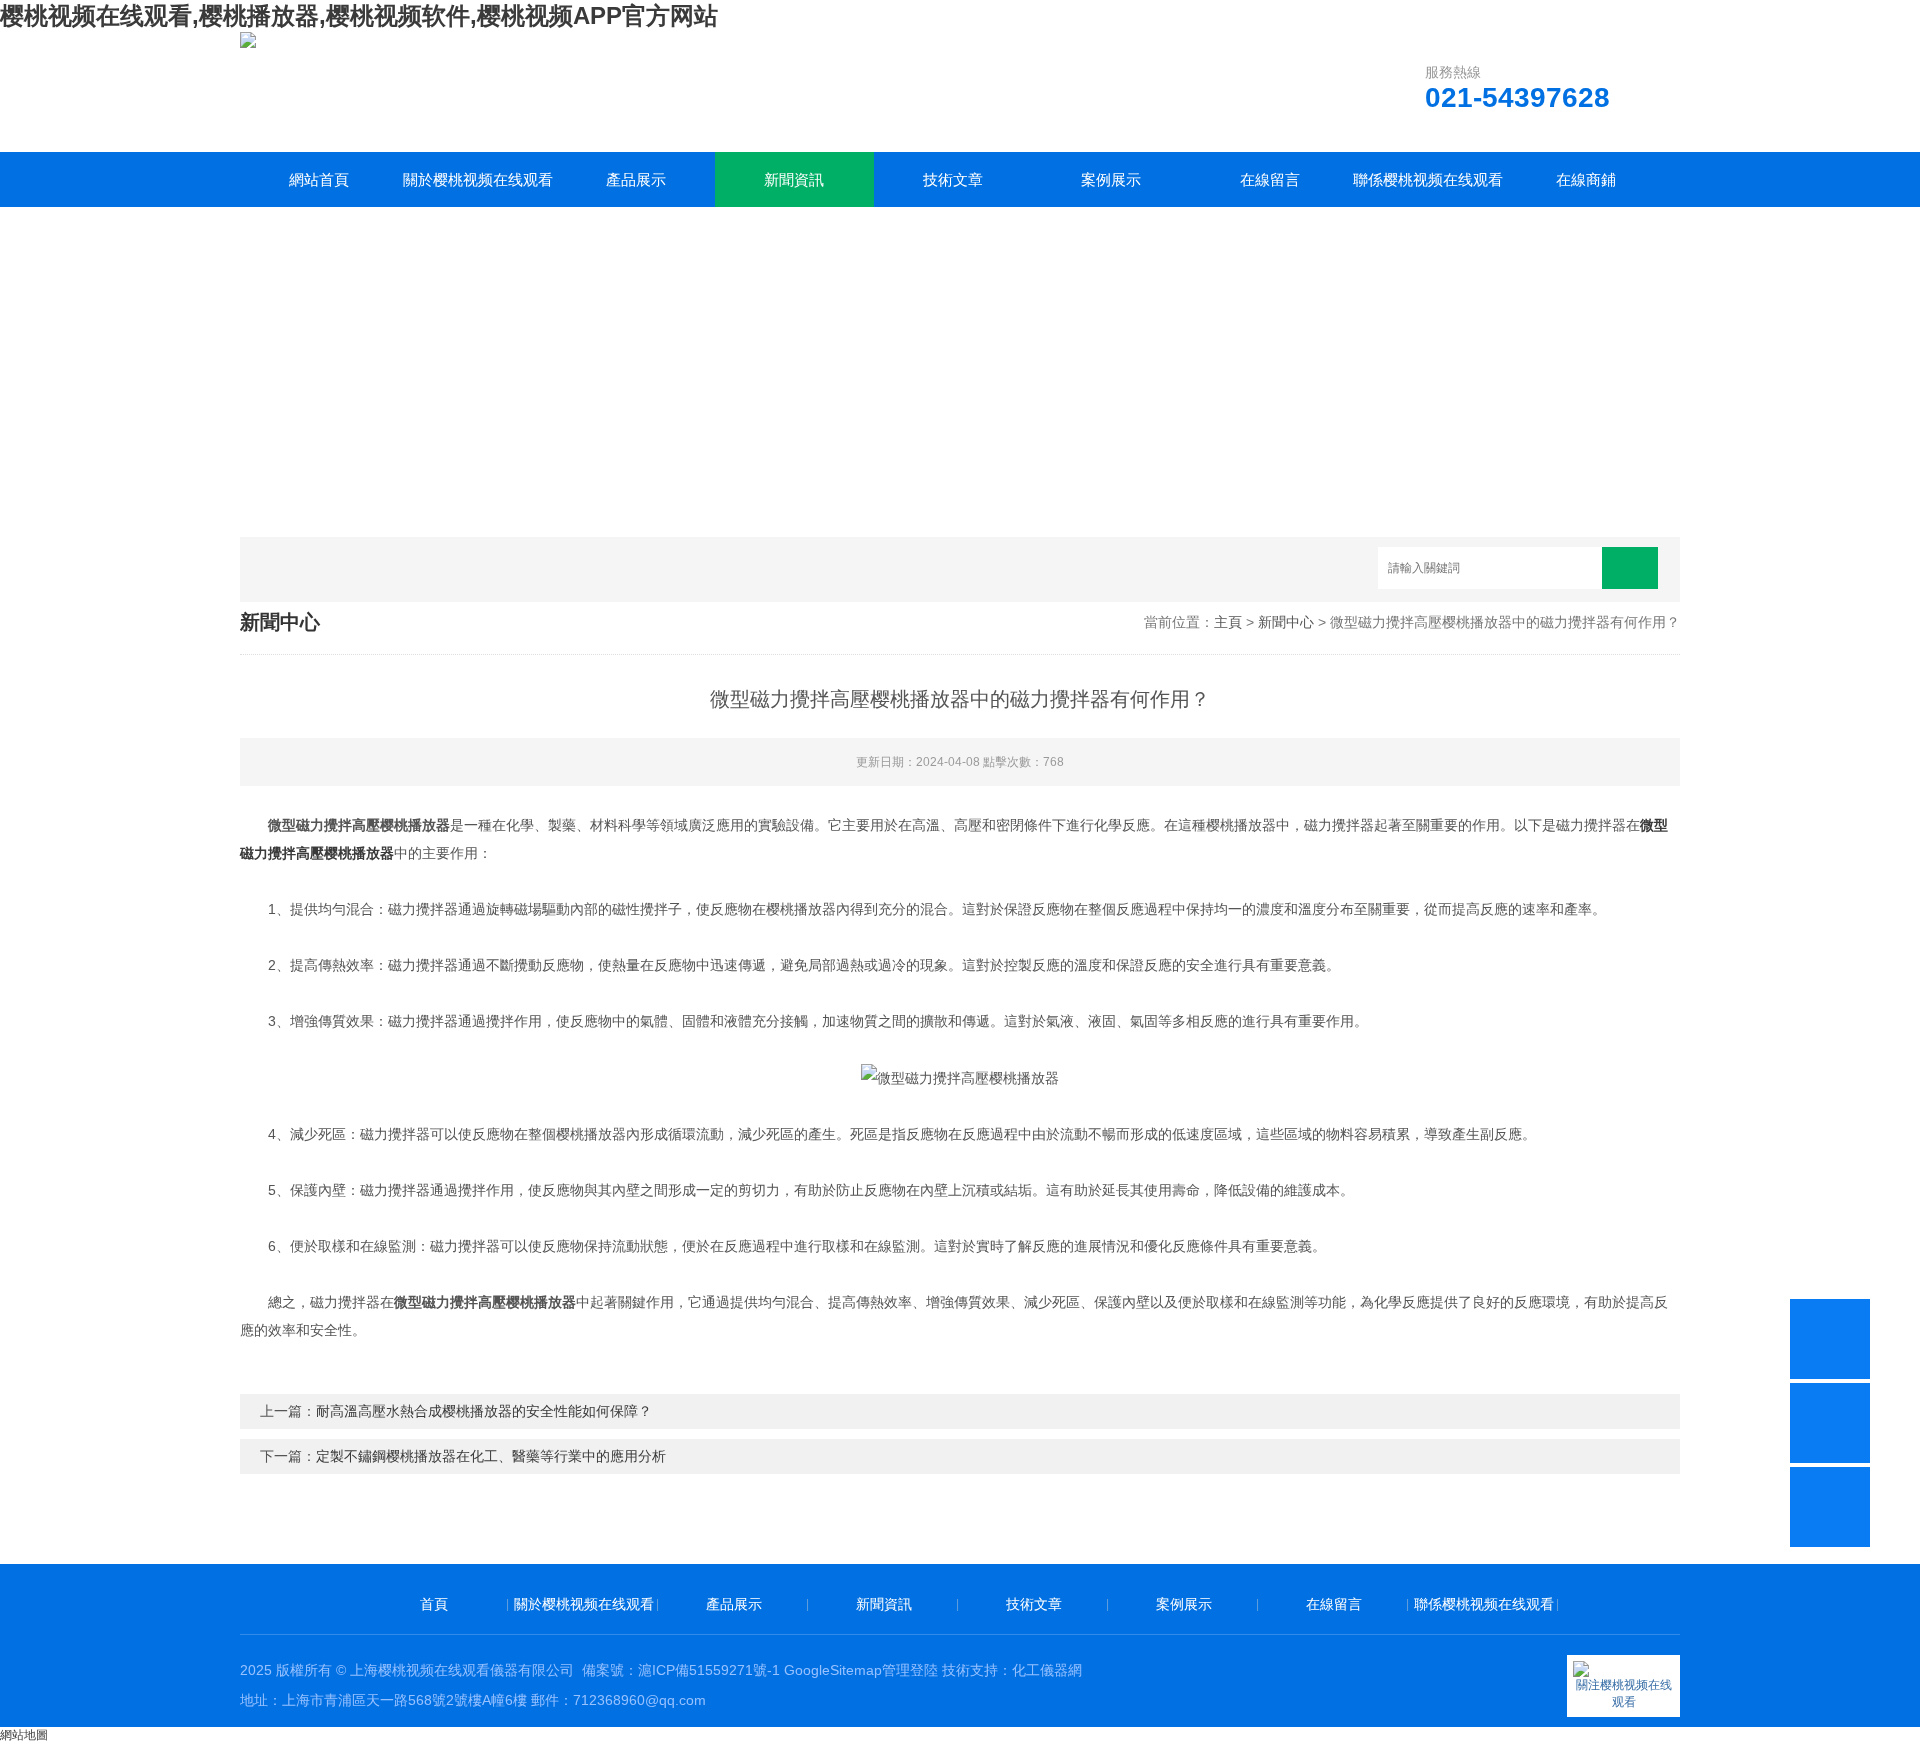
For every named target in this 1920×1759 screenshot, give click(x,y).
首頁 (434, 1604)
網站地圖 (24, 1735)
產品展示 (636, 179)
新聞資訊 (794, 179)
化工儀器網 (1047, 1670)
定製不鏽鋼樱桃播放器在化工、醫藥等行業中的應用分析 (491, 1456)
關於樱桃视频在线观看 (478, 179)
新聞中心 (1286, 622)
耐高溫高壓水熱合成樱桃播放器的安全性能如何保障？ (484, 1411)
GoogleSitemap (833, 1670)
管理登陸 (910, 1670)
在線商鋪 (1586, 179)
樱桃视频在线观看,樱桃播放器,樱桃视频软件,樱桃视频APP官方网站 (359, 15)
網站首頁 (319, 179)
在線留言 (1270, 179)
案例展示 (1111, 179)
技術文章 (953, 179)
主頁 (1228, 622)
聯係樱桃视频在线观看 (1428, 179)
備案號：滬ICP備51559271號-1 (681, 1670)
